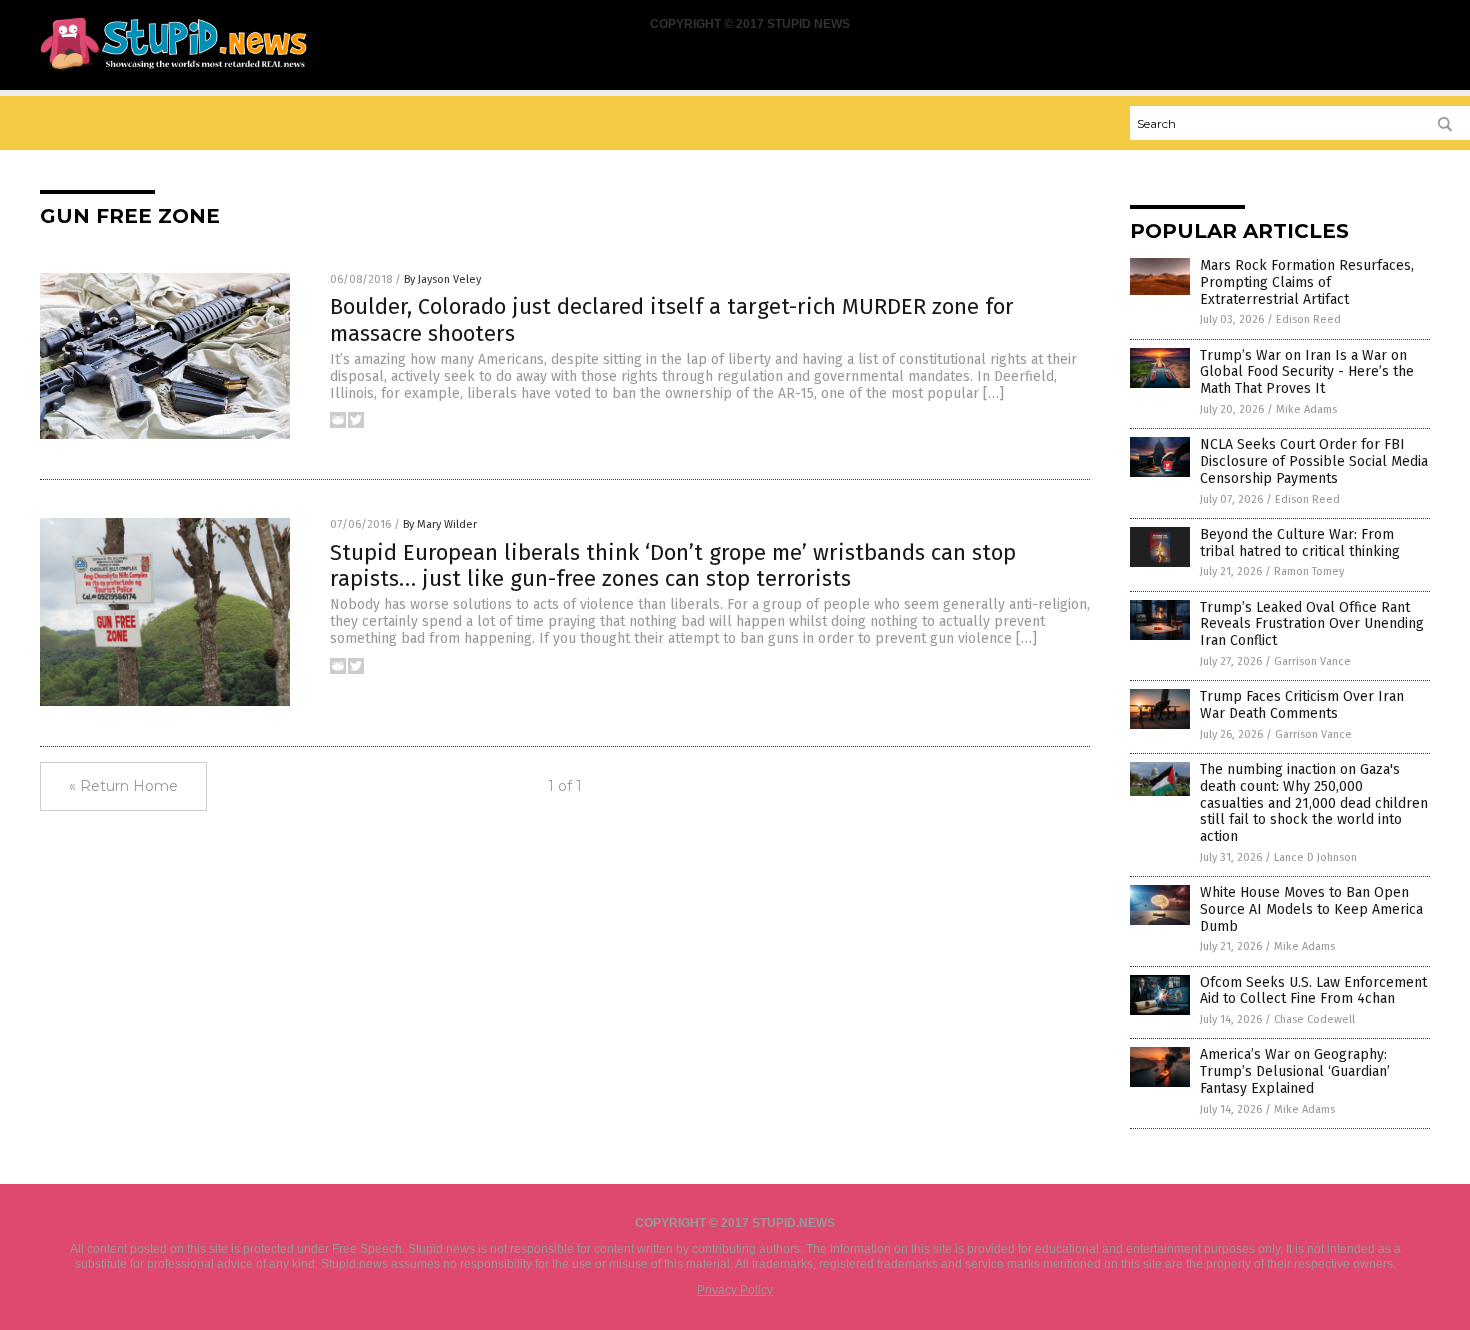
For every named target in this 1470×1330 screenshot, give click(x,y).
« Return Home (123, 786)
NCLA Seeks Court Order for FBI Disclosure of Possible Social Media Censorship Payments (1314, 461)
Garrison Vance (1312, 661)
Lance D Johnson (1315, 857)
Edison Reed (1308, 319)
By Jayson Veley (442, 279)
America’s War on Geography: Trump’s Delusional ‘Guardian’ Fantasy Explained (1295, 1071)
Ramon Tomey (1309, 571)
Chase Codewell (1314, 1019)
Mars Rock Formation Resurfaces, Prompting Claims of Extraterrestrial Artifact (1307, 282)
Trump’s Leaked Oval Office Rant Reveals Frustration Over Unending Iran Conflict (1312, 624)
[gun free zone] (173, 71)
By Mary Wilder (440, 524)
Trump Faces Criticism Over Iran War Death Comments (1302, 705)
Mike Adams (1306, 409)
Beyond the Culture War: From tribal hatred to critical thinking (1300, 543)
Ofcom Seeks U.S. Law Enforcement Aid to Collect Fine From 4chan (1313, 991)
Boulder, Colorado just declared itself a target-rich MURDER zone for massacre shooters (672, 319)
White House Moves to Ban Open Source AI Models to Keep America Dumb (1311, 909)
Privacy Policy (735, 1290)
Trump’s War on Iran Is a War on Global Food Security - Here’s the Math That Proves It (1307, 372)
